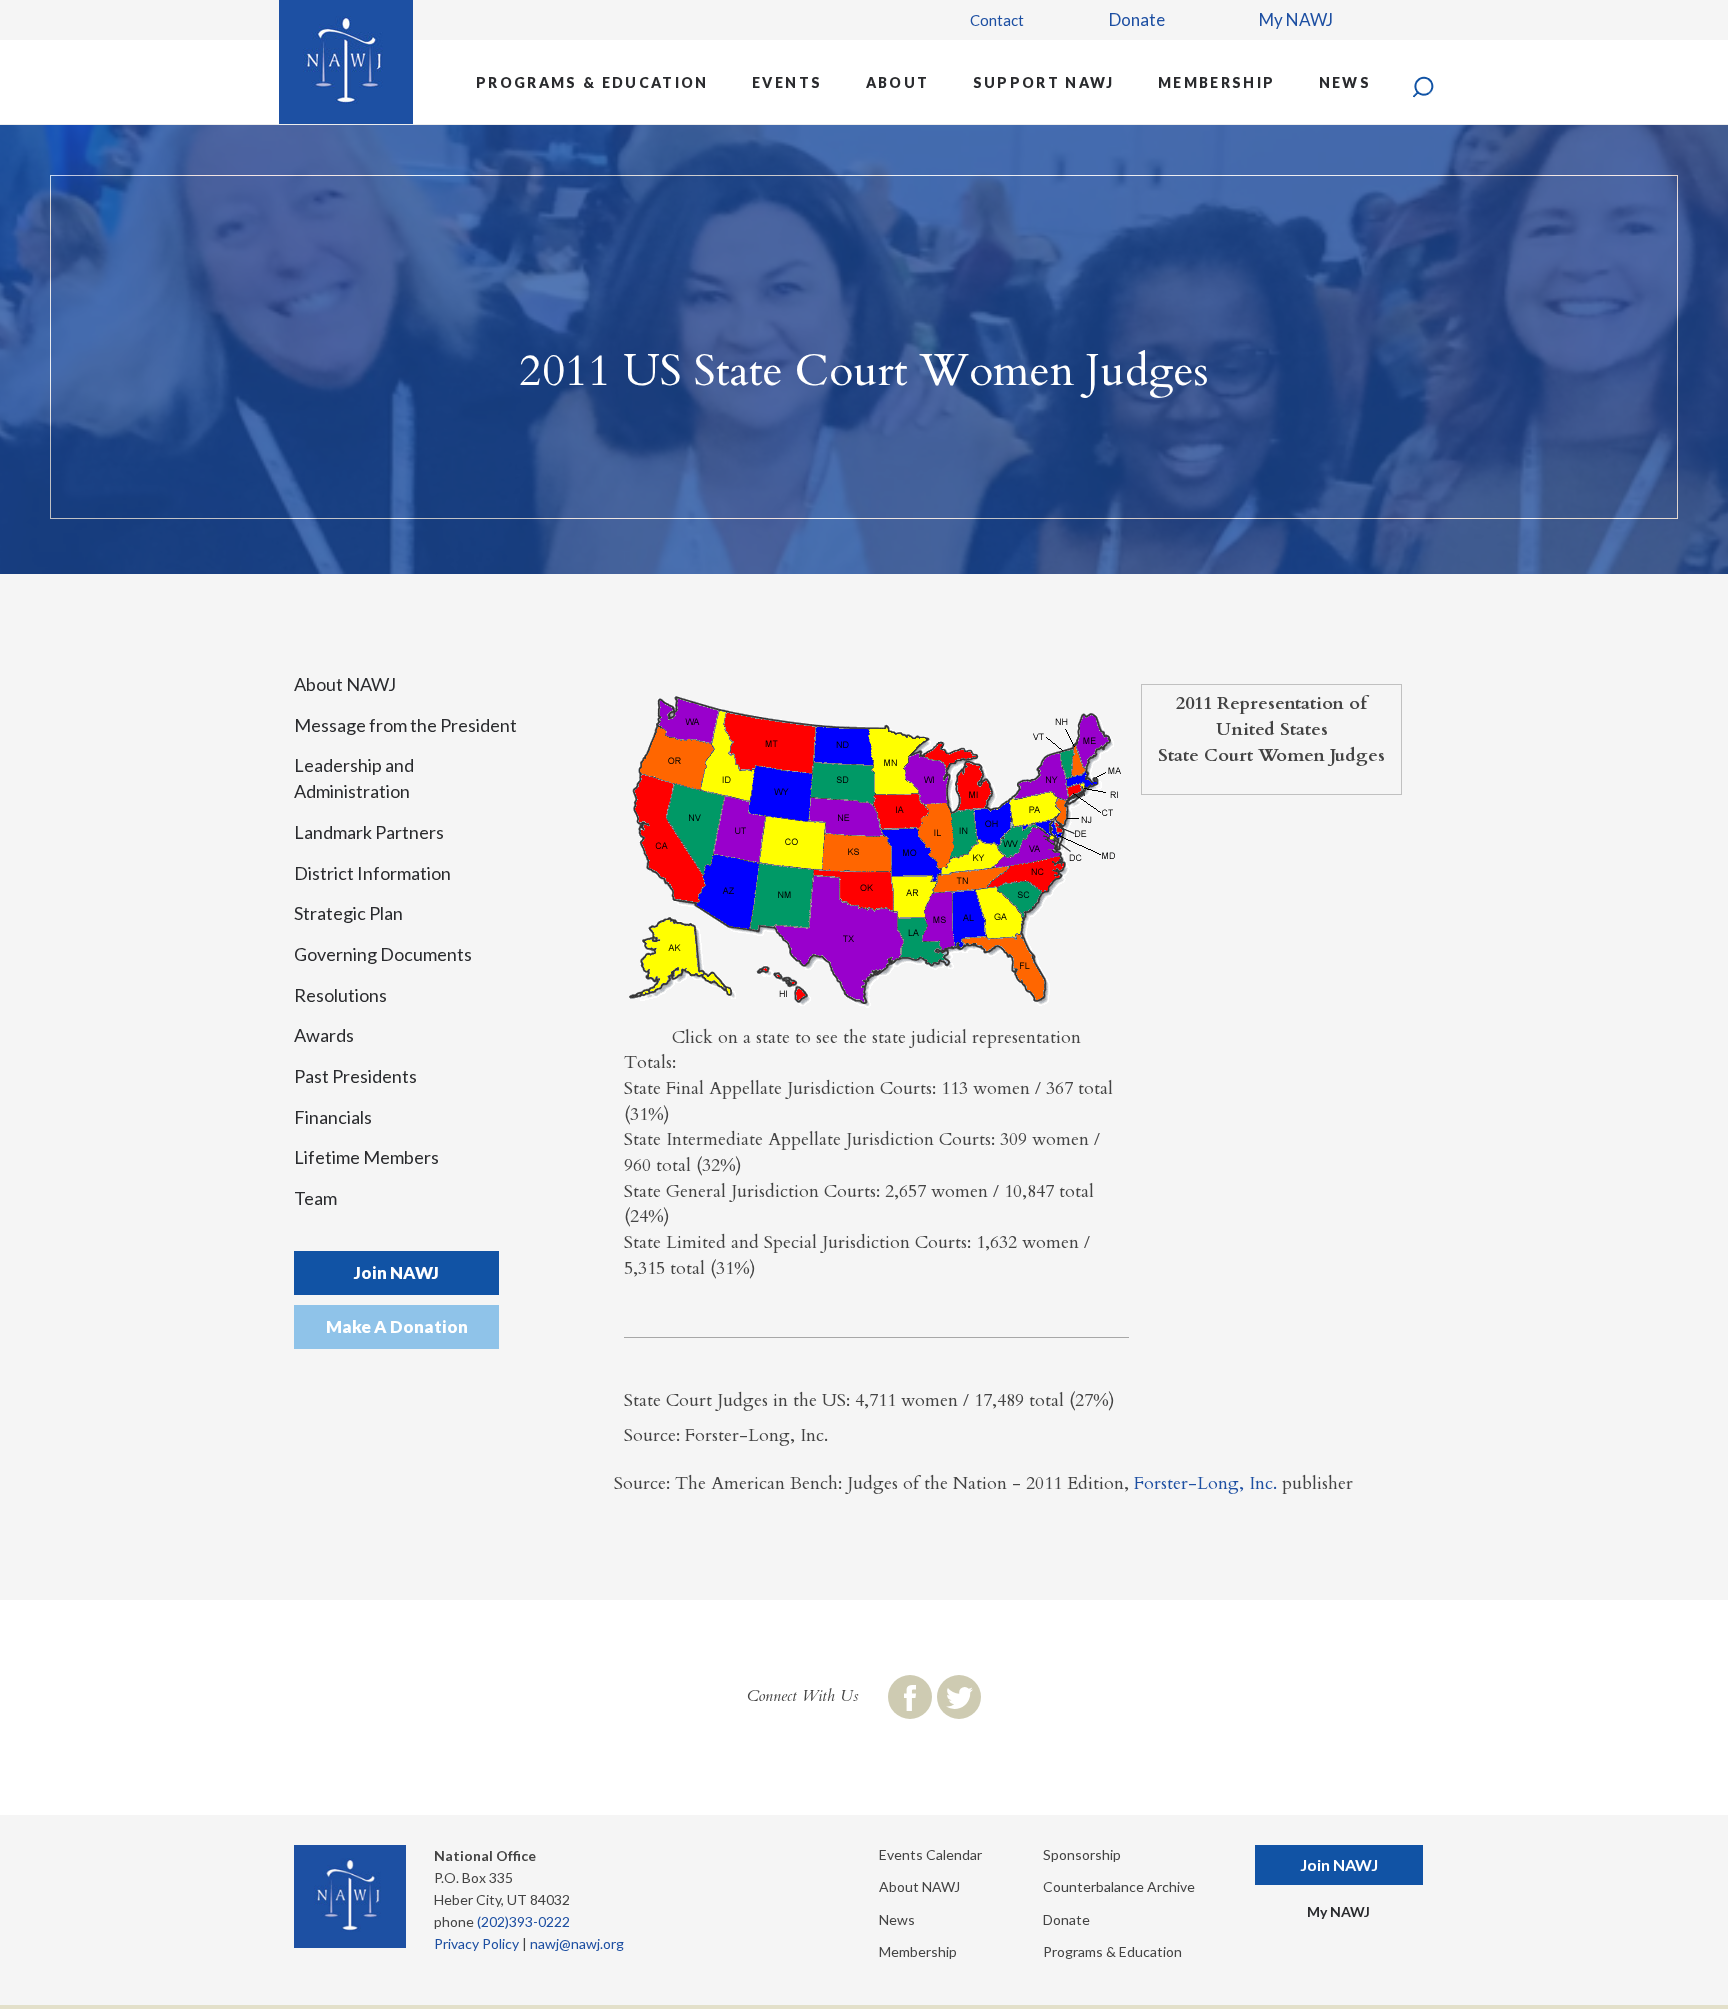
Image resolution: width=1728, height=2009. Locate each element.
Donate (1137, 19)
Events (787, 82)
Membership (1216, 82)
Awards (324, 1035)
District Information (372, 873)
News (1345, 82)
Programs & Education (592, 82)
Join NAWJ (396, 1272)
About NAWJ (345, 684)
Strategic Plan (348, 913)
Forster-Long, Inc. (1205, 1483)
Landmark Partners (369, 832)
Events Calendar (930, 1854)
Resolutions (340, 995)
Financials (333, 1117)
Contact (997, 20)
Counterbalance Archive (1119, 1886)
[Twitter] (959, 1697)
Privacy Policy (476, 1943)
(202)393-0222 (523, 1921)
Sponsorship (1082, 1854)
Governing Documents (383, 954)
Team (315, 1198)
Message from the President (405, 725)
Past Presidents (355, 1076)
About (898, 82)
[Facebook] (910, 1697)
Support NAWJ (1044, 82)
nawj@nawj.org (577, 1943)
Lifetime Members (366, 1157)
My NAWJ (1296, 19)
